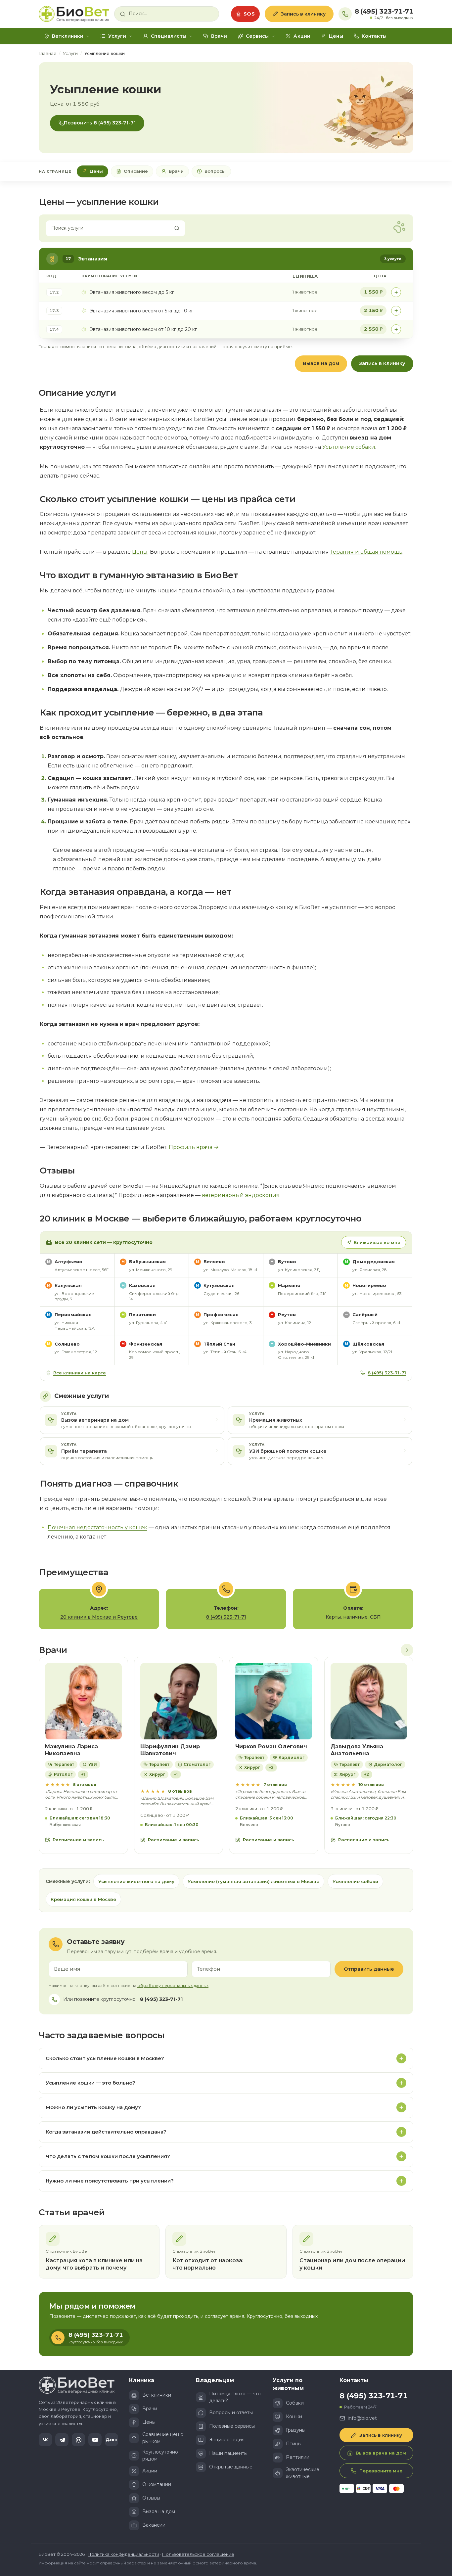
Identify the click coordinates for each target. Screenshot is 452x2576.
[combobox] (171, 14)
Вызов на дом (321, 363)
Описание (136, 171)
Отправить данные (369, 1969)
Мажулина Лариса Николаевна (71, 1750)
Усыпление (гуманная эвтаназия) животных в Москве (253, 1881)
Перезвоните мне (381, 2471)
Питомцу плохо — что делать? (235, 2397)
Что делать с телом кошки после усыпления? (108, 2156)
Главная (47, 53)
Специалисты (169, 36)
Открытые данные (231, 2467)
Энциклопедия (227, 2440)
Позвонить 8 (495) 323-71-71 (100, 123)
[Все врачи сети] (407, 1650)
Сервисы (257, 36)
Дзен (112, 2439)
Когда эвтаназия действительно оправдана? (106, 2132)
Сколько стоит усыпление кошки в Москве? (105, 2058)
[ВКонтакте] (45, 2440)
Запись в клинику (303, 14)
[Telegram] (62, 2440)
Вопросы (215, 171)
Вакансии (154, 2525)
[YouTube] (95, 2440)
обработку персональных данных (173, 1985)
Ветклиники (68, 36)
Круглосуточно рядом (160, 2455)
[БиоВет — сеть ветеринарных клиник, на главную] (74, 14)
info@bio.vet (362, 2418)
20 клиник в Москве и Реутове (99, 1617)
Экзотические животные (303, 2473)
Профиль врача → (194, 1147)
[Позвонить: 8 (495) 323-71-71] (345, 14)
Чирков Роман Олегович (271, 1747)
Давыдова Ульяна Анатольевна (357, 1750)
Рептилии (298, 2457)
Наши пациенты (228, 2453)
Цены (336, 36)
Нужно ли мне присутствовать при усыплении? (110, 2181)
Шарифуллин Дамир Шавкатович (170, 1750)
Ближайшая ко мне (377, 1242)
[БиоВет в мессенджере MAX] (78, 2440)
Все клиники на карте (80, 1373)
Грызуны (296, 2430)
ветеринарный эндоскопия (241, 1195)
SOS (249, 14)
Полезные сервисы (232, 2426)
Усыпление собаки (349, 447)
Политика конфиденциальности (123, 2554)
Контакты (374, 36)
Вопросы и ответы (231, 2413)
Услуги (117, 36)
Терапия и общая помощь (366, 552)
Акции (302, 36)
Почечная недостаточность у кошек (97, 1527)
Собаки (295, 2403)
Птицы (294, 2444)
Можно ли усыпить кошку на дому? (93, 2107)
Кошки (294, 2416)
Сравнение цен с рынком (163, 2438)
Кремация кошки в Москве (83, 1899)
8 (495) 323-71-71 (384, 12)
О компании (157, 2484)
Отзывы (151, 2498)
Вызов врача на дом (381, 2453)
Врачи (219, 36)
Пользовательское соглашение (198, 2554)
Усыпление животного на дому (136, 1881)
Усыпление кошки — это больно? (90, 2083)
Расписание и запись (78, 1840)
